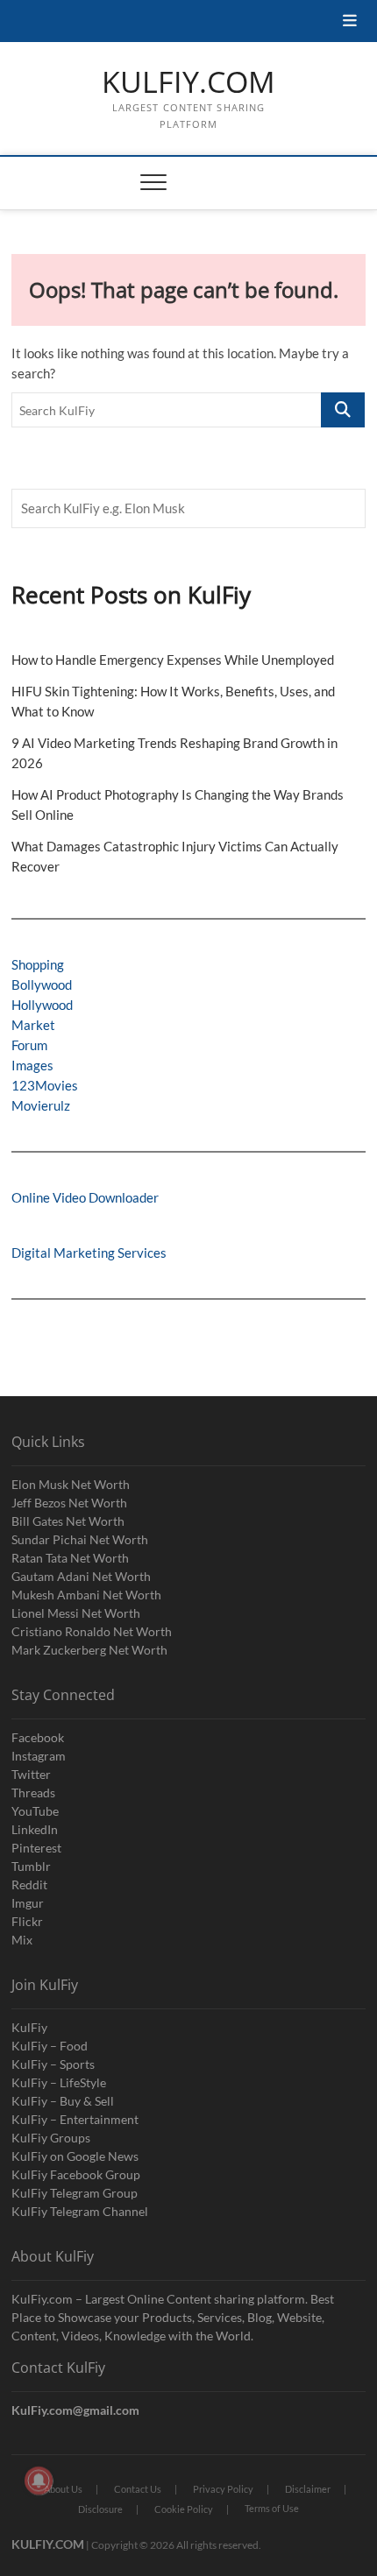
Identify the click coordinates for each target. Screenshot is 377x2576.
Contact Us (138, 2489)
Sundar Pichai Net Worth (80, 1539)
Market (33, 1025)
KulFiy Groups (51, 2138)
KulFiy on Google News (75, 2156)
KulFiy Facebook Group (76, 2174)
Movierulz (41, 1105)
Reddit (29, 1884)
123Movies (45, 1085)
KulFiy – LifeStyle (59, 2082)
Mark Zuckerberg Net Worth (89, 1650)
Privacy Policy (223, 2489)
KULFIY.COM (188, 82)
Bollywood (42, 985)
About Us (63, 2489)
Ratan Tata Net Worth (70, 1558)
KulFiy (29, 2027)
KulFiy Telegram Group (75, 2193)
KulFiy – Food (50, 2046)
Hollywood (42, 1005)
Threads (33, 1793)
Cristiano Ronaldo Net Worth (92, 1631)
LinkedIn (35, 1829)
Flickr (27, 1921)
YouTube (35, 1811)
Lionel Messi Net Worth (76, 1613)
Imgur (28, 1903)
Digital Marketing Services (89, 1253)
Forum (29, 1045)
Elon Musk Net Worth (71, 1484)
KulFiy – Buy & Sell (63, 2101)
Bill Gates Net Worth (68, 1521)
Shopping (38, 964)
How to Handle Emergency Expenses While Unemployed (173, 660)
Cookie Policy (184, 2509)
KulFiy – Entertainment (75, 2119)
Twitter (31, 1774)
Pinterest (36, 1848)
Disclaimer (308, 2489)
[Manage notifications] (39, 2481)
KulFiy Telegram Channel (80, 2211)
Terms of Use (272, 2508)
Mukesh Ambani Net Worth (86, 1595)
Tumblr (31, 1866)
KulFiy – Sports (53, 2064)
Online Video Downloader (85, 1197)
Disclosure (100, 2509)
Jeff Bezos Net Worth (69, 1503)
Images (32, 1065)
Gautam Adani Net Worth (81, 1576)
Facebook (38, 1737)
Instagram (39, 1756)
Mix (22, 1940)
